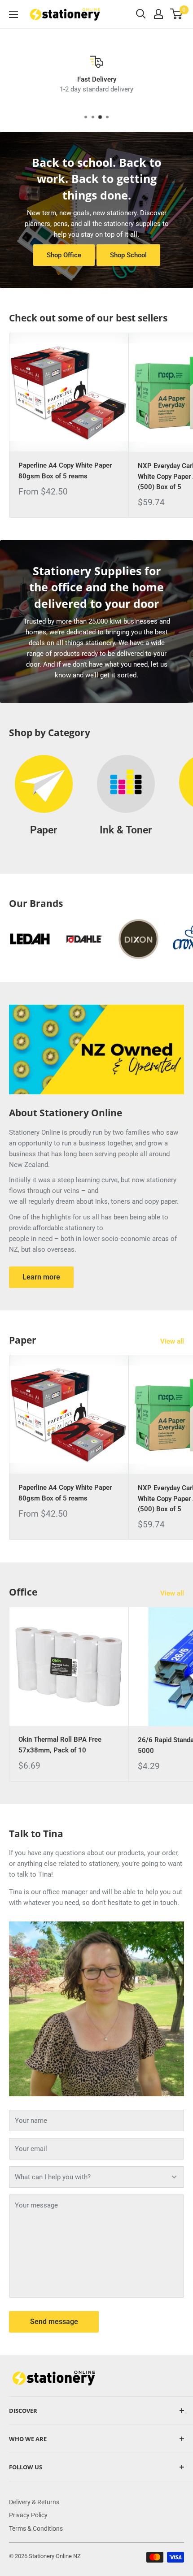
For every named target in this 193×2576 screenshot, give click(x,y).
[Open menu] (13, 14)
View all (172, 1341)
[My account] (158, 14)
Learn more (41, 1277)
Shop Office (64, 255)
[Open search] (141, 14)
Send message (54, 2322)
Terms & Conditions (36, 2528)
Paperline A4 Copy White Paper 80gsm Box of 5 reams (65, 471)
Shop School (128, 255)
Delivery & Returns (34, 2502)
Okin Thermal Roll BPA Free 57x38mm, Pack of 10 (60, 1745)
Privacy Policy (28, 2515)
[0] (177, 14)
